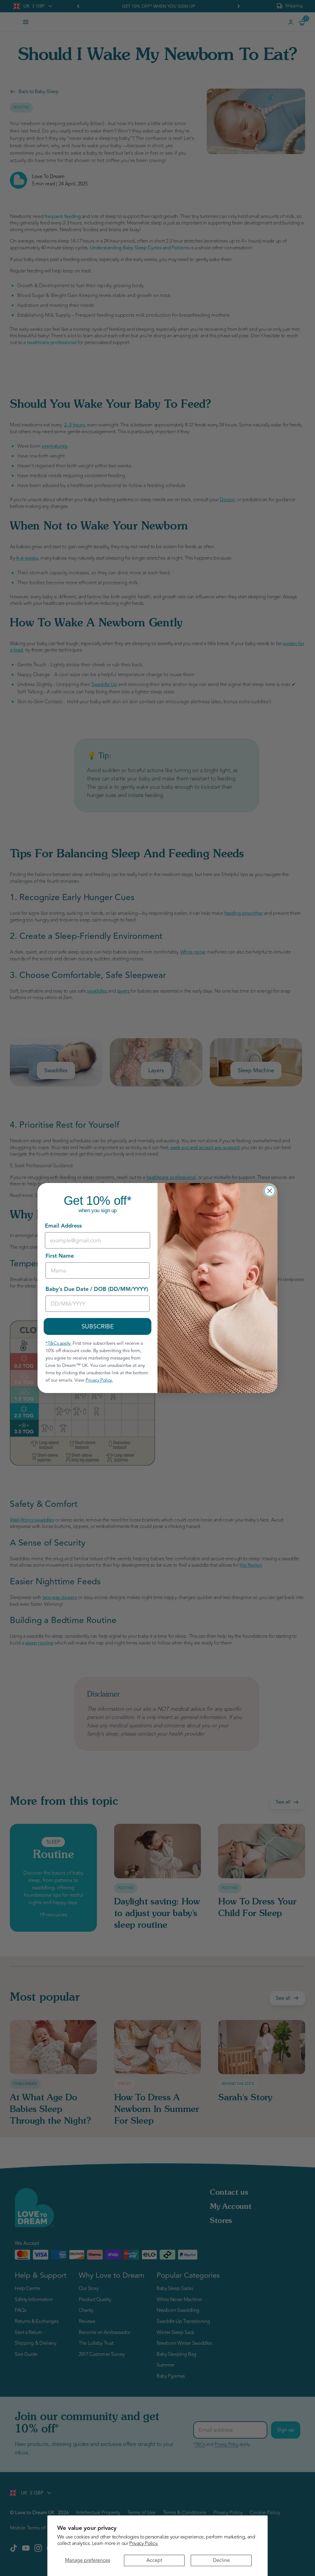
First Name (60, 1256)
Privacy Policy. (144, 2543)
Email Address (63, 1226)
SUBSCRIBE (98, 1326)
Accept (154, 2560)
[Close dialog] (270, 1191)
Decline (221, 2560)
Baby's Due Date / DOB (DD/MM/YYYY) (97, 1289)
